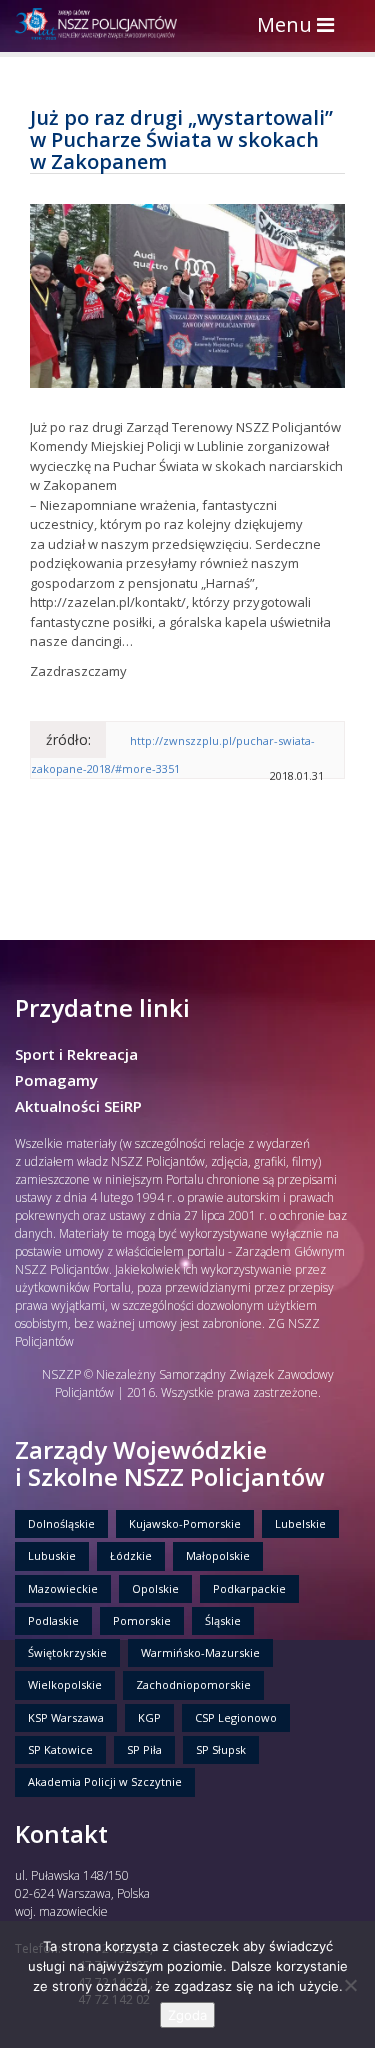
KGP (149, 1717)
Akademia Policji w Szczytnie (105, 1781)
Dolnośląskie (61, 1523)
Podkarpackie (249, 1588)
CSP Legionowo (236, 1717)
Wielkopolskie (65, 1684)
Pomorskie (142, 1620)
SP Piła (144, 1749)
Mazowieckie (63, 1588)
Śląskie (223, 1620)
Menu (300, 26)
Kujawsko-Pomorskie (185, 1523)
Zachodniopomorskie (193, 1684)
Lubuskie (52, 1555)
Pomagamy (56, 1080)
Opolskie (155, 1588)
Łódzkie (131, 1555)
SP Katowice (60, 1749)
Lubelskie (300, 1523)
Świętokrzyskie (67, 1652)
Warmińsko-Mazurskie (200, 1652)
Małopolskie (218, 1555)
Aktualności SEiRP (78, 1106)
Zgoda (187, 2015)
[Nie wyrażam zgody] (350, 1985)
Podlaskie (53, 1620)
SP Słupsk (221, 1749)
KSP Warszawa (66, 1717)
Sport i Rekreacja (76, 1054)
